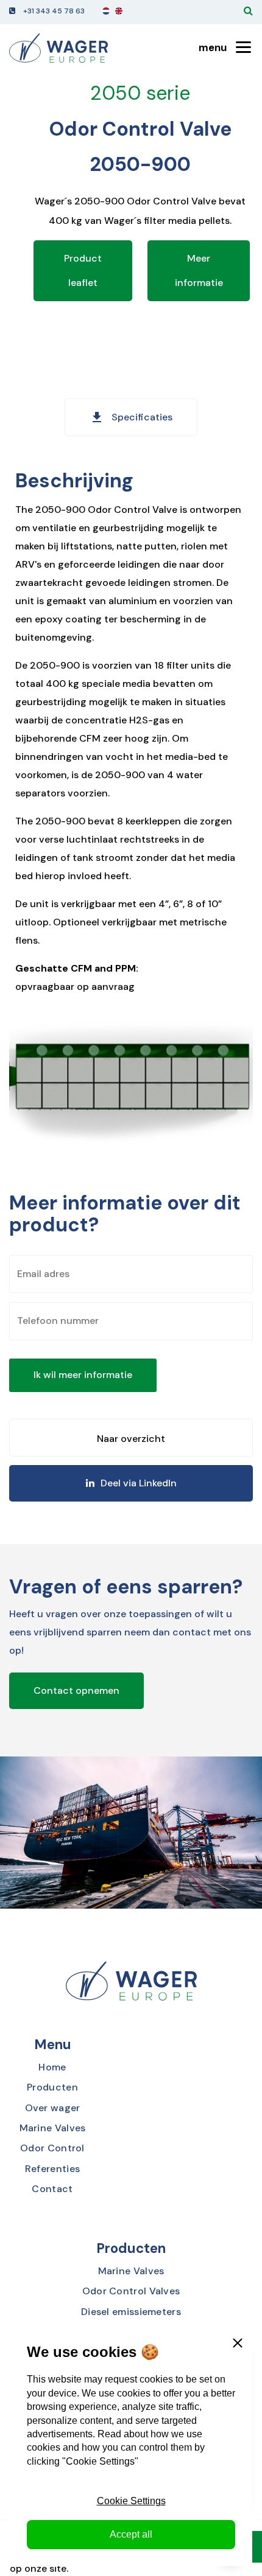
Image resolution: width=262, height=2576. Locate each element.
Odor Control (52, 2148)
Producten (52, 2087)
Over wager (53, 2108)
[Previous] (131, 1438)
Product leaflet (83, 270)
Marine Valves (53, 2128)
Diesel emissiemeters (131, 2312)
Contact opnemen (76, 1690)
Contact (52, 2189)
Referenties (52, 2169)
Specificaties (131, 417)
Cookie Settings (131, 2501)
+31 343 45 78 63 (54, 11)
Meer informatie (199, 270)
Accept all (131, 2534)
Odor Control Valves (131, 2291)
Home (52, 2067)
